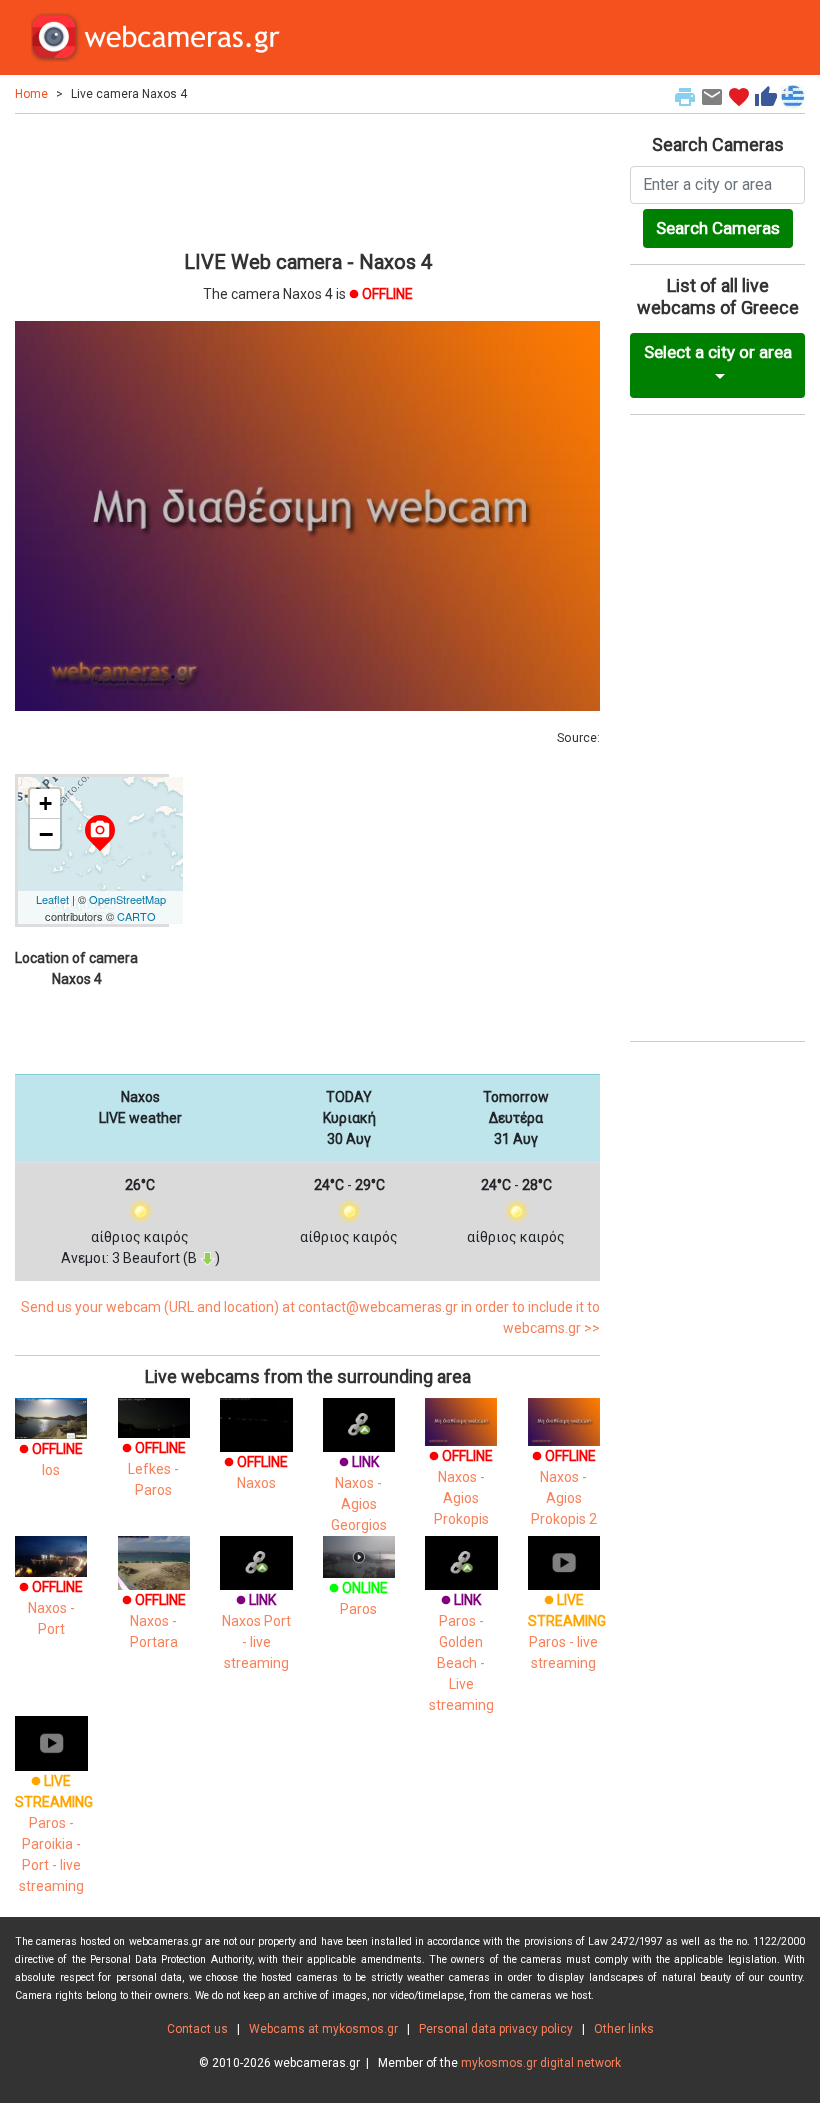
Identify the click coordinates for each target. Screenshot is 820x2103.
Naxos (256, 1472)
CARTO (136, 916)
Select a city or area (718, 352)
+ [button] (45, 803)
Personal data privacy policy (496, 2029)
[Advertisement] (307, 179)
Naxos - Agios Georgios (359, 1493)
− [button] (46, 834)
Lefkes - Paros (154, 1469)
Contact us (197, 2029)
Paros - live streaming (567, 1631)
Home (31, 94)
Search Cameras (718, 228)
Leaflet (52, 899)
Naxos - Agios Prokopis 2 (564, 1487)
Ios (51, 1459)
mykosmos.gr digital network (541, 2063)
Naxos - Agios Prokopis (461, 1487)
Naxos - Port (51, 1608)
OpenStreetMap (127, 899)
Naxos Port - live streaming (256, 1631)
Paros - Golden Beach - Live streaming (461, 1652)
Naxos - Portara (154, 1621)
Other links (624, 2029)
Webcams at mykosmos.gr (323, 2029)
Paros (358, 1598)
